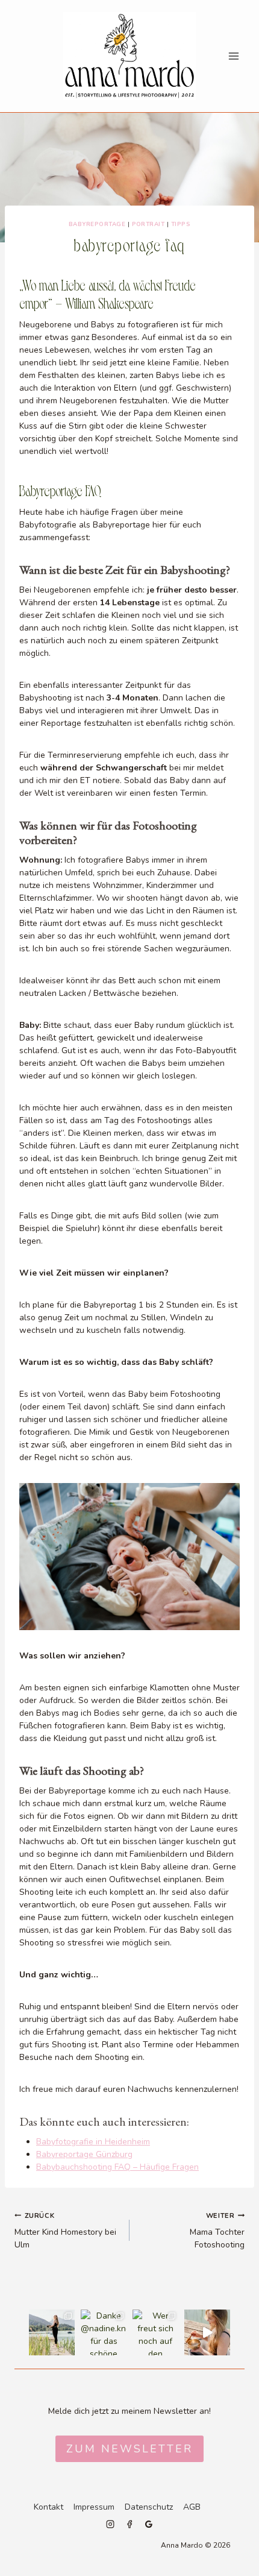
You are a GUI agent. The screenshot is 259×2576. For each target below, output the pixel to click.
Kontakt (48, 2507)
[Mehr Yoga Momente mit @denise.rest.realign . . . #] (52, 2332)
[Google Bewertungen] (149, 2524)
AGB (192, 2507)
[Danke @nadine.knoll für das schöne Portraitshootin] (104, 2332)
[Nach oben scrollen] (248, 1816)
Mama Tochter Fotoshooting (217, 2231)
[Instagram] (110, 2524)
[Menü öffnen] (233, 56)
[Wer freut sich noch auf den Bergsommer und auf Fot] (155, 2332)
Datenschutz (149, 2507)
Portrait (148, 224)
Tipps (181, 224)
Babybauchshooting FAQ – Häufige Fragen (117, 2167)
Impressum (94, 2507)
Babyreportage (97, 224)
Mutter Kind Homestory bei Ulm (65, 2231)
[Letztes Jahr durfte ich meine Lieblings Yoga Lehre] (207, 2332)
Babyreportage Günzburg (84, 2154)
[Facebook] (129, 2524)
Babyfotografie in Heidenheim (93, 2142)
